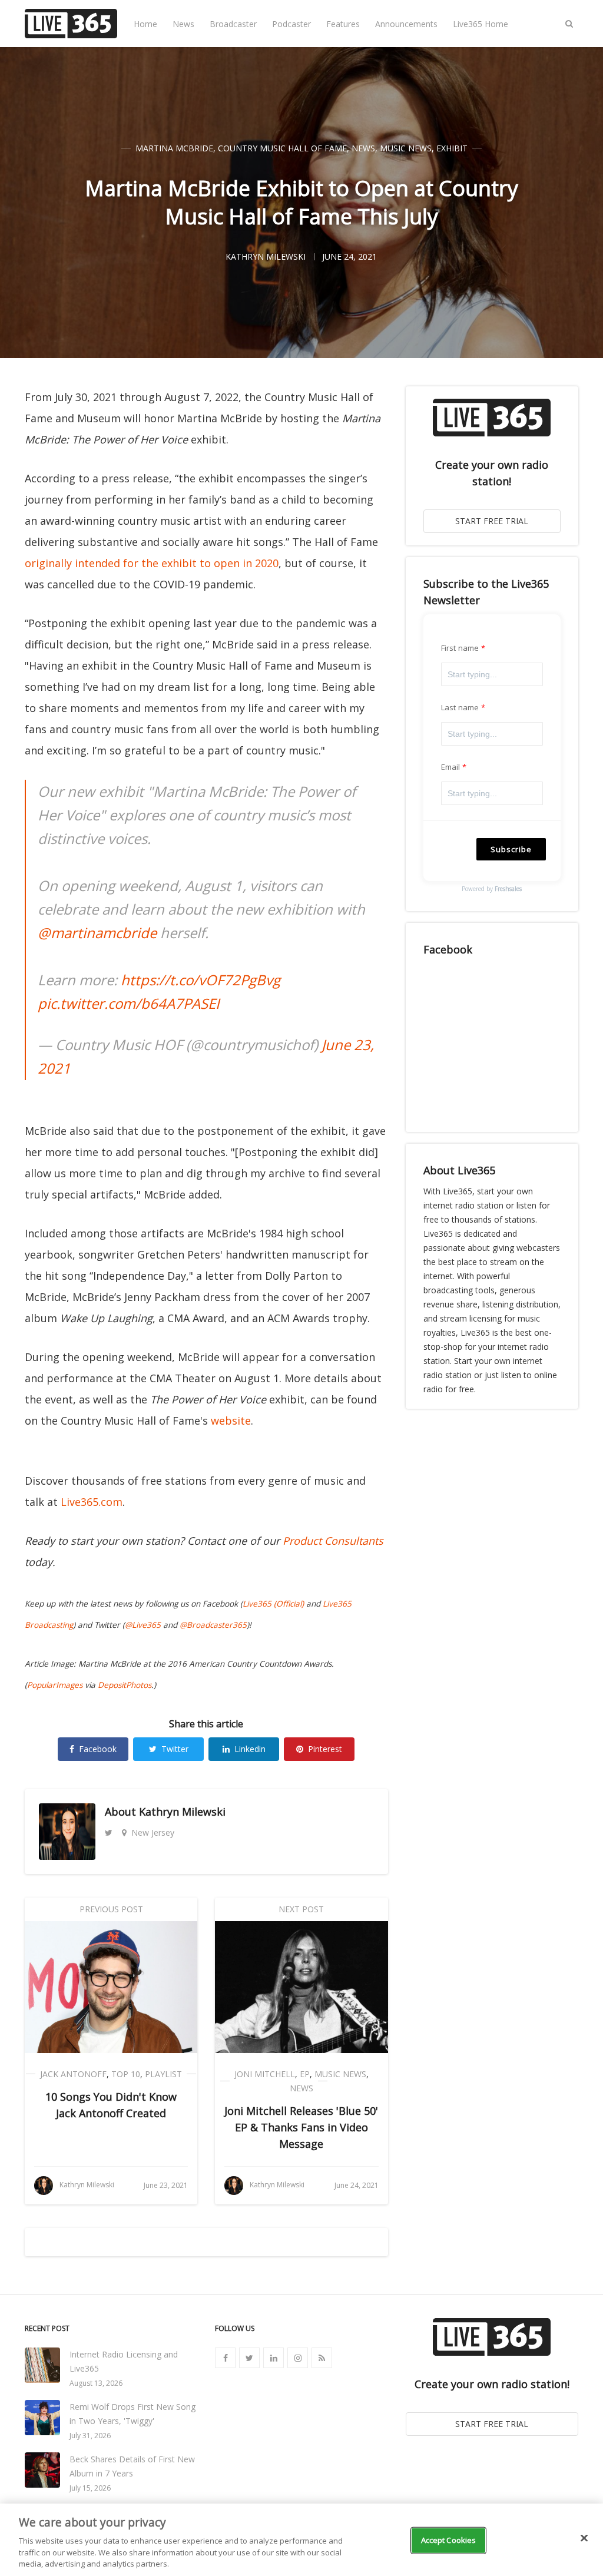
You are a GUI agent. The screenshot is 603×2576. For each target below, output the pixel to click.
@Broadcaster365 (213, 1625)
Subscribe (511, 849)
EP (305, 2074)
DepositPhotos (125, 1685)
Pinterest (325, 1749)
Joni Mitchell (265, 2074)
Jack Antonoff (73, 2074)
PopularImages (55, 1685)
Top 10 (126, 2074)
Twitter (175, 1749)
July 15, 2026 (90, 2488)
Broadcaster (233, 24)
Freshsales (508, 889)
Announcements (406, 24)
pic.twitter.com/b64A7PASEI (129, 1003)
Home (145, 24)
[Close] (584, 2538)
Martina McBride (174, 148)
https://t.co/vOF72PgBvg (201, 980)
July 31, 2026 (90, 2436)
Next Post (301, 1909)
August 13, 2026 (96, 2383)
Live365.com (92, 1502)
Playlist (163, 2074)
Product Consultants (333, 1541)
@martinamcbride (97, 933)
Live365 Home (481, 24)
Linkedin (250, 1749)
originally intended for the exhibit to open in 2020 (152, 563)
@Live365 (143, 1625)
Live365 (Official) (273, 1604)
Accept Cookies (449, 2540)
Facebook (98, 1749)
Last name (460, 707)
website (231, 1421)
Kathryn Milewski (182, 1812)
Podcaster (291, 24)
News (183, 24)
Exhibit (452, 148)
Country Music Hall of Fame (282, 148)
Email (451, 767)
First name (460, 648)
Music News (406, 148)
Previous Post (111, 1909)
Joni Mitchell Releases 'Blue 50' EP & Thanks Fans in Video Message (301, 2127)
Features (343, 24)
